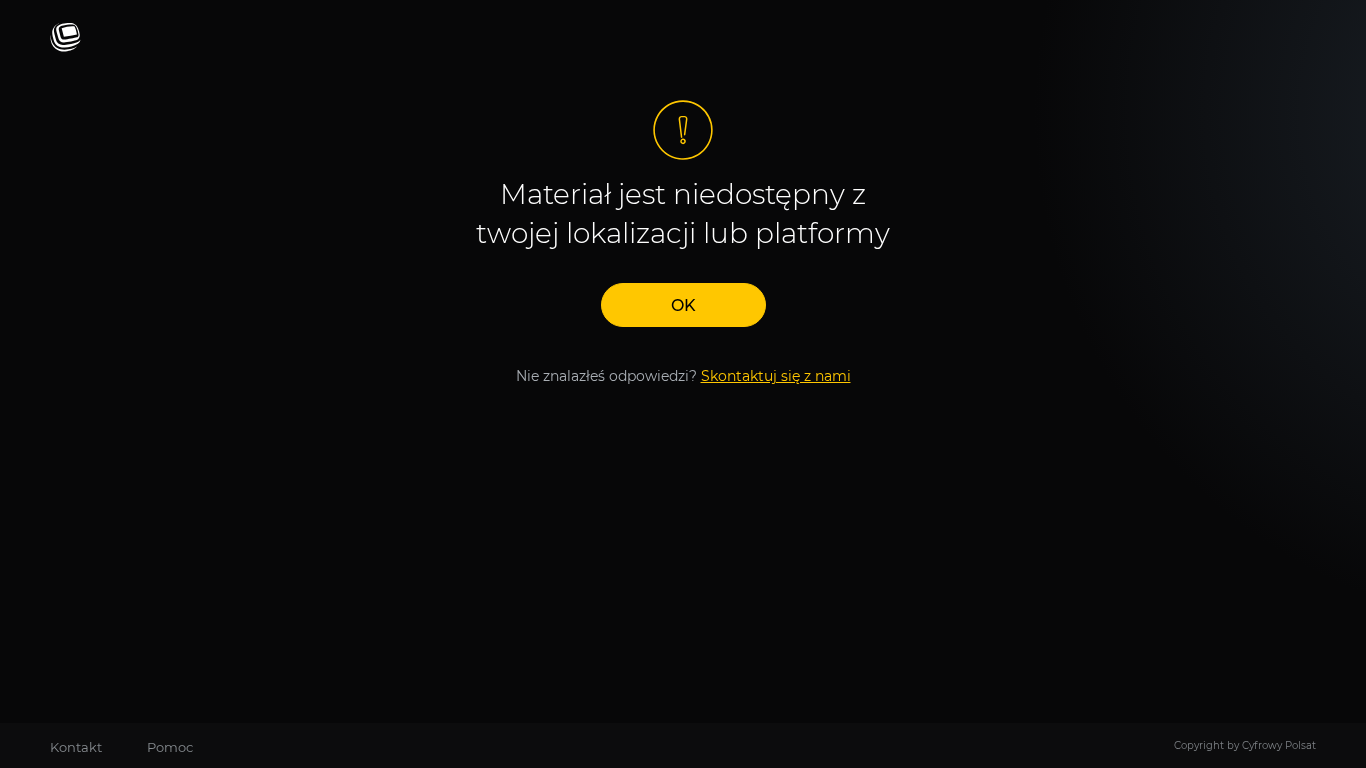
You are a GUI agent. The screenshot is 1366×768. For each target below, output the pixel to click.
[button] (683, 305)
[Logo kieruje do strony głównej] (65, 38)
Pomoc (170, 747)
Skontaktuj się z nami (776, 376)
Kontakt (76, 747)
